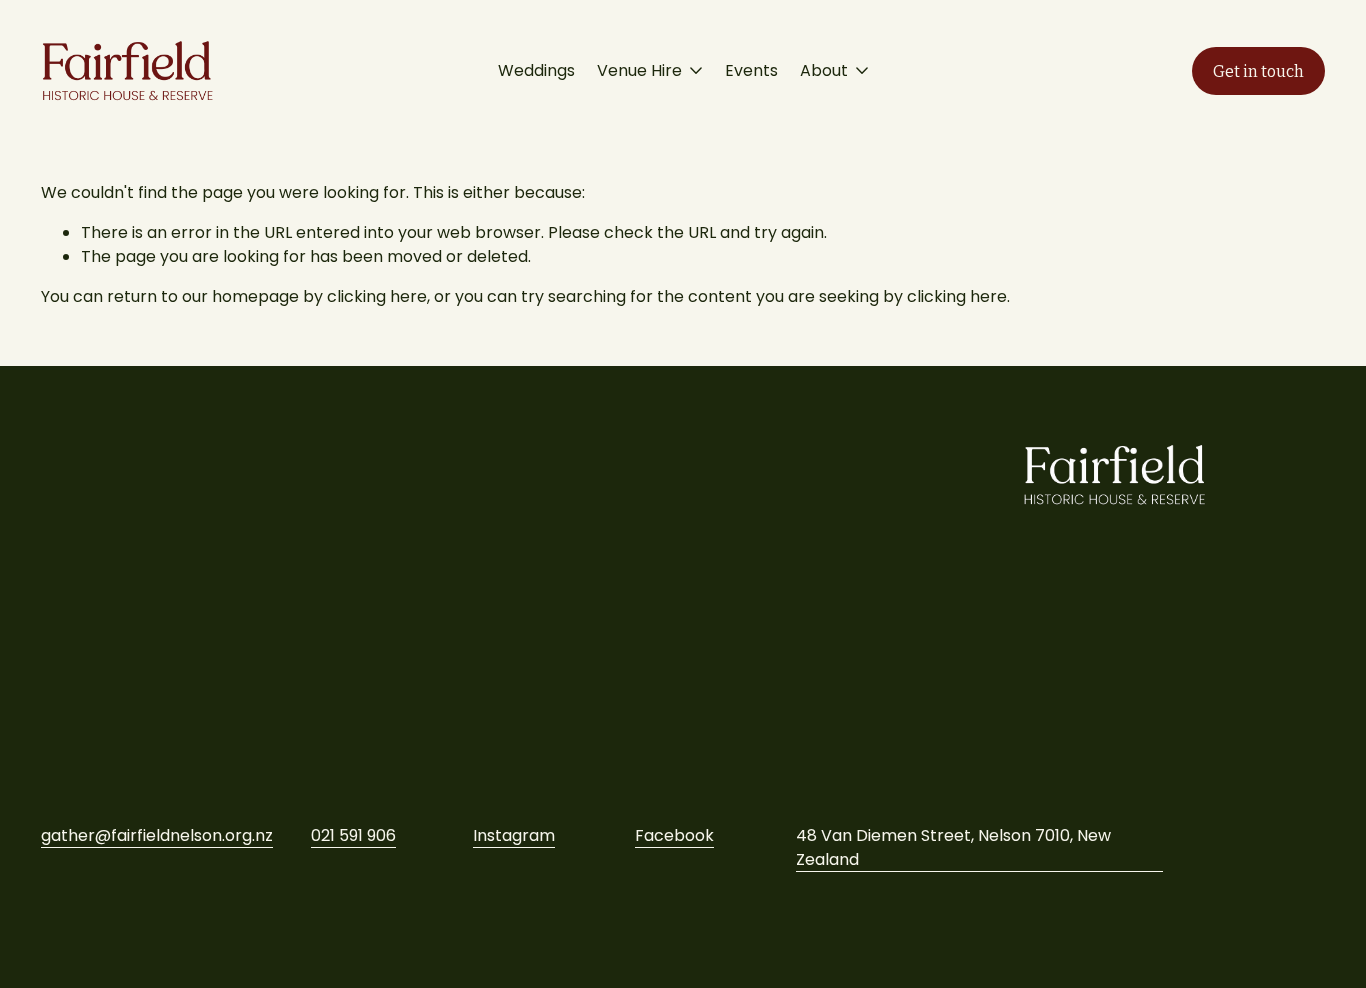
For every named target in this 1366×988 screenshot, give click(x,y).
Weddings (536, 70)
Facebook (674, 835)
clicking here (377, 296)
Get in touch (1258, 71)
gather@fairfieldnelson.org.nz (157, 835)
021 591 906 (353, 835)
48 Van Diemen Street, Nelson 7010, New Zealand (953, 847)
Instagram (514, 835)
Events (751, 70)
